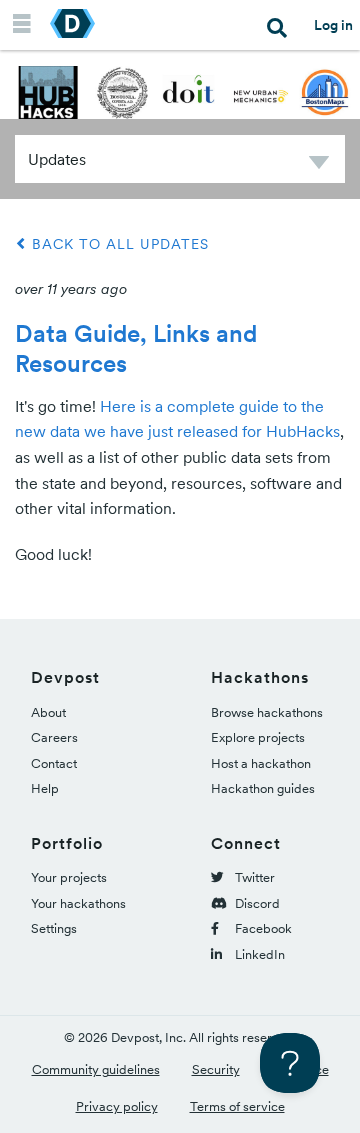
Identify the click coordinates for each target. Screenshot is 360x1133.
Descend (319, 165)
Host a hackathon (261, 763)
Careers (54, 737)
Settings (54, 928)
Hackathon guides (263, 788)
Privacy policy (117, 1106)
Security (216, 1069)
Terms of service (237, 1106)
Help (45, 788)
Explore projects (258, 737)
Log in (333, 25)
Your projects (69, 877)
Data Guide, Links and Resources (136, 348)
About (48, 712)
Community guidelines (96, 1069)
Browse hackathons (267, 712)
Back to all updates (118, 244)
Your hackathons (78, 903)
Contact (54, 763)
